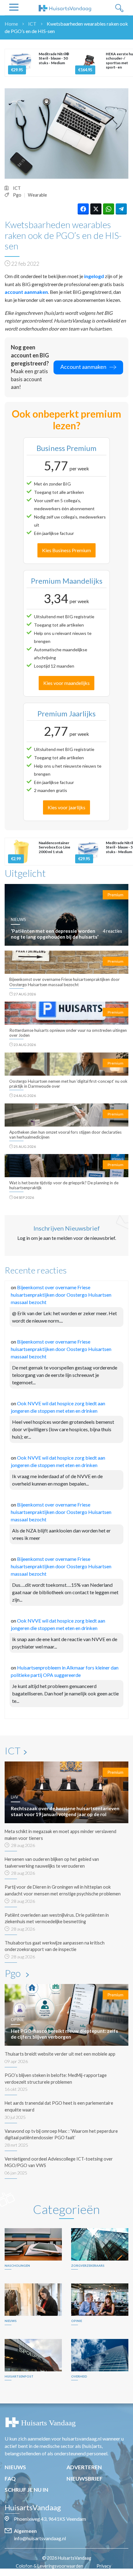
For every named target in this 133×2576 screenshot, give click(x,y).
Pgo (17, 195)
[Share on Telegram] (121, 209)
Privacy (104, 2566)
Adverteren (84, 2467)
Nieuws (15, 2467)
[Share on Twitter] (96, 209)
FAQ (10, 2479)
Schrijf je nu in (26, 2490)
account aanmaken (26, 292)
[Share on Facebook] (83, 209)
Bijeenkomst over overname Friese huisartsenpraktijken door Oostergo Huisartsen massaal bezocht (61, 1295)
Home (11, 24)
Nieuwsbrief (85, 2479)
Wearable (37, 195)
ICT (32, 24)
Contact (70, 2573)
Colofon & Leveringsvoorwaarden (49, 2566)
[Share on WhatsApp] (109, 209)
